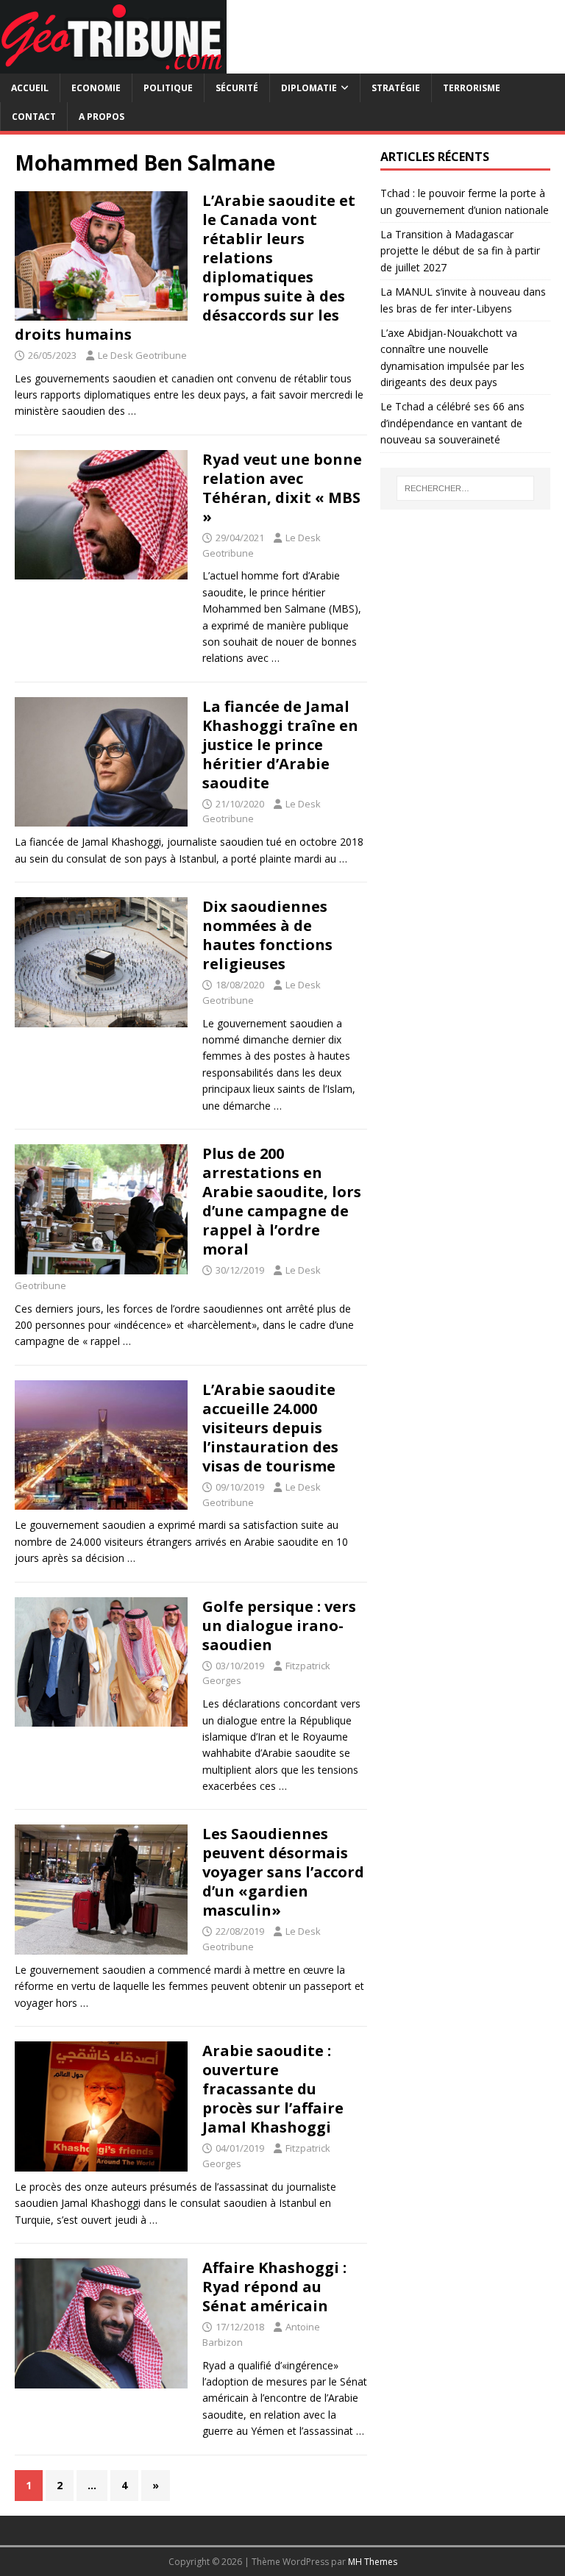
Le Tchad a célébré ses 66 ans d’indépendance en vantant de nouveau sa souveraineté (452, 423)
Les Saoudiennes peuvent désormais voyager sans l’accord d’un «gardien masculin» (283, 1872)
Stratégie (396, 88)
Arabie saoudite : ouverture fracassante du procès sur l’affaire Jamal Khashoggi (273, 2089)
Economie (96, 88)
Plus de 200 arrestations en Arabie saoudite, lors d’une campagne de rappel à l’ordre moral (282, 1201)
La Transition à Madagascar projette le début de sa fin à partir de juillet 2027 (460, 251)
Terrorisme (472, 88)
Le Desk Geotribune (142, 355)
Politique (168, 88)
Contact (34, 117)
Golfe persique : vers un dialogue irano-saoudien (279, 1626)
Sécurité (237, 88)
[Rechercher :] (465, 488)
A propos (102, 117)
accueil (30, 88)
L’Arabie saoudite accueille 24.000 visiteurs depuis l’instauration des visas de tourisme (270, 1428)
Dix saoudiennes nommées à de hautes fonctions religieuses (267, 935)
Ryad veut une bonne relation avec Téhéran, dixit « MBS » (282, 488)
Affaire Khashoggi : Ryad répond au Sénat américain (274, 2287)
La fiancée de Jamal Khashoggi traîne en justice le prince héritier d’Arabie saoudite (280, 745)
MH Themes (373, 2562)
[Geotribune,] (113, 65)
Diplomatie (309, 88)
